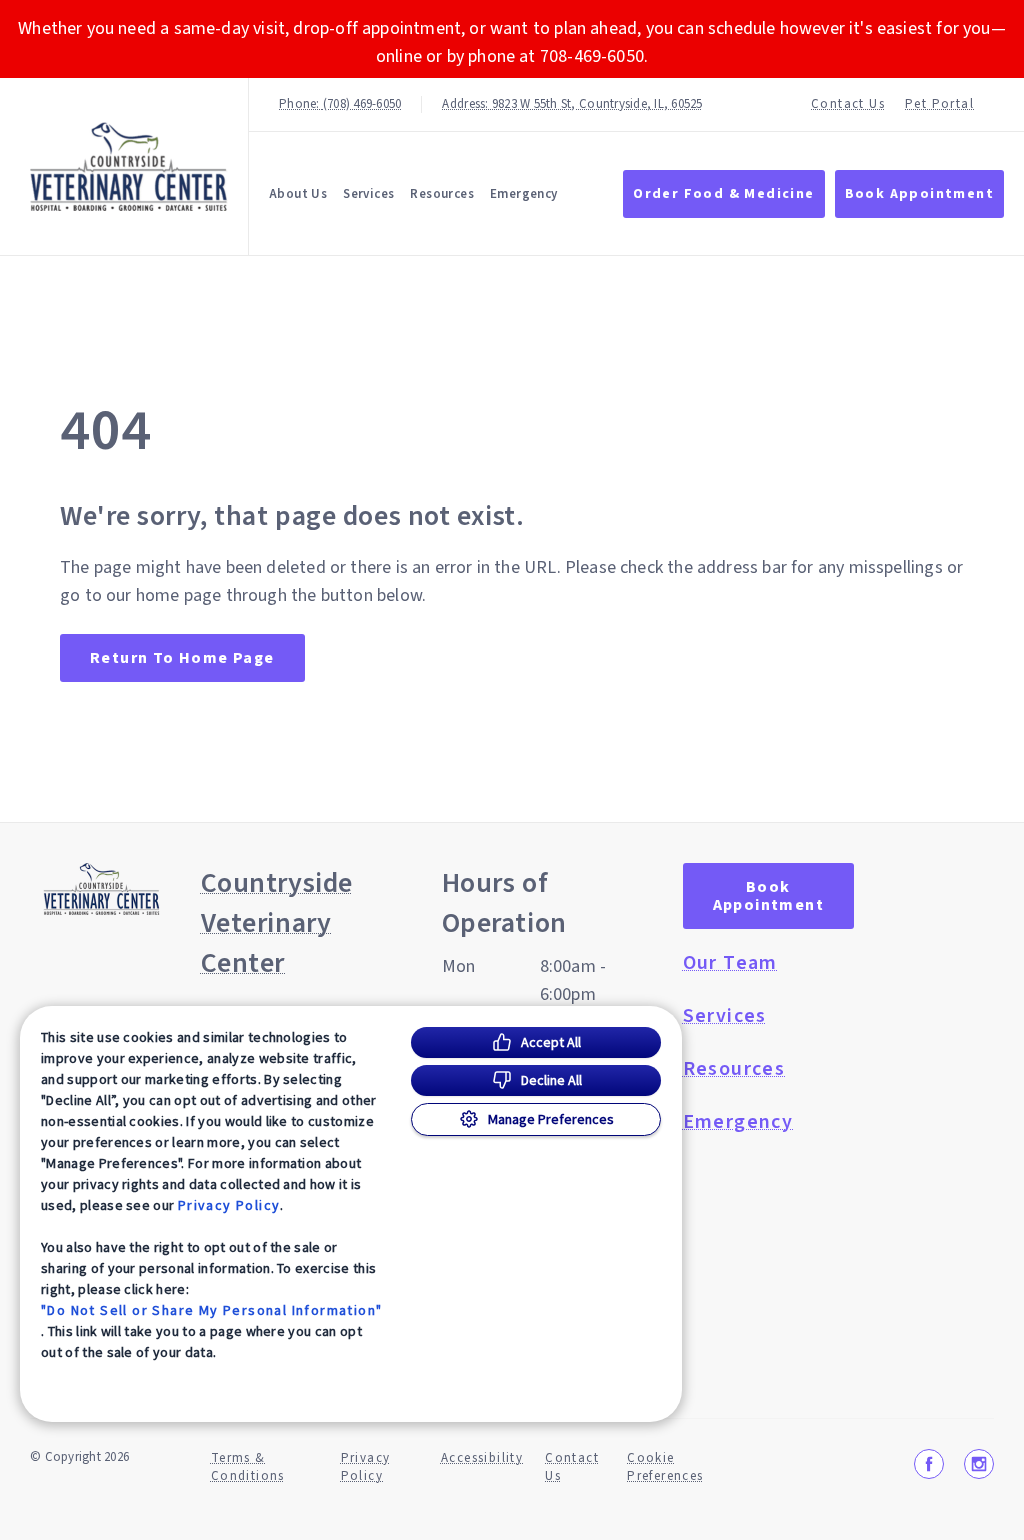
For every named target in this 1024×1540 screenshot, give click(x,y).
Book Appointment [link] (919, 194)
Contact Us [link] (848, 104)
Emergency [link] (524, 194)
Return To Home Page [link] (182, 658)
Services (368, 194)
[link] (129, 166)
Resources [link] (442, 194)
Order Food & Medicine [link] (723, 194)
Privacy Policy (229, 1205)
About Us (298, 194)
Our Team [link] (730, 963)
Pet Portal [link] (939, 104)
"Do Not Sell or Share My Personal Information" (211, 1310)
